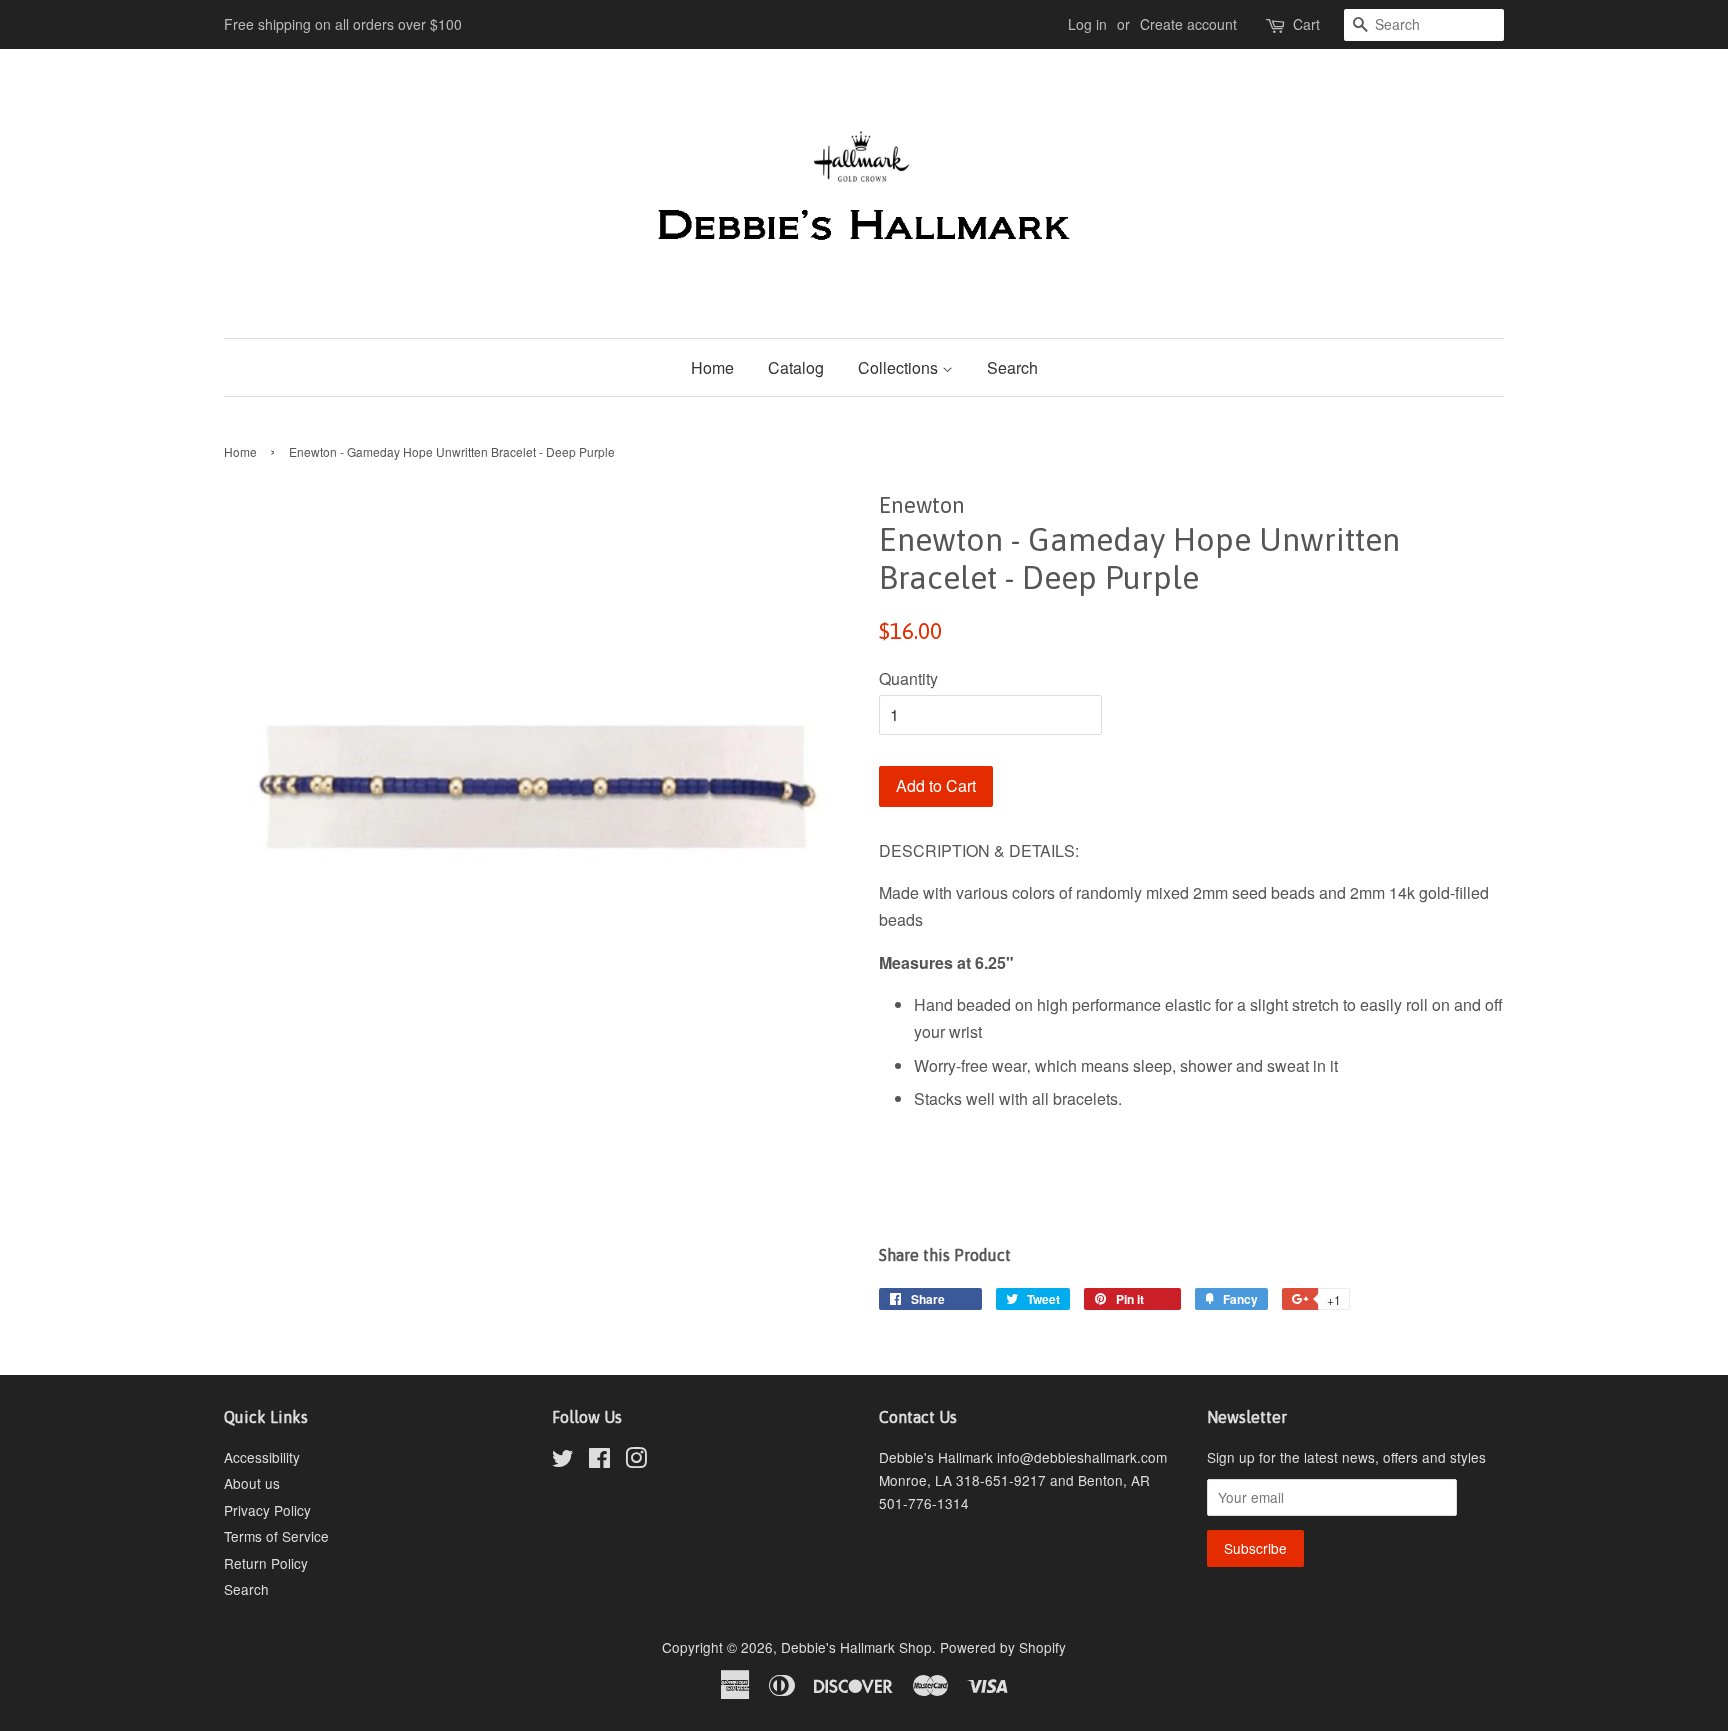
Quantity (908, 678)
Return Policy (266, 1563)
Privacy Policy (267, 1510)
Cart (1306, 24)
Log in (1087, 24)
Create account (1188, 24)
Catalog (796, 367)
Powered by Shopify (1003, 1647)
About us (252, 1483)
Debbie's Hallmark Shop (856, 1647)
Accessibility (262, 1457)
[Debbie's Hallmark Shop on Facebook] (599, 1461)
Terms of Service (276, 1536)
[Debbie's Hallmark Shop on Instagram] (636, 1461)
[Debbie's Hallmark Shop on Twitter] (563, 1461)
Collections (900, 367)
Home (712, 367)
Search (1012, 367)
